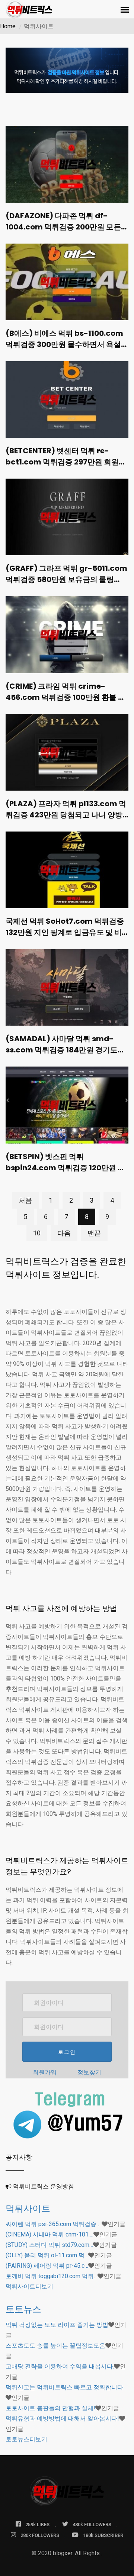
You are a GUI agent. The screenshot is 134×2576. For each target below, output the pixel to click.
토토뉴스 (23, 2309)
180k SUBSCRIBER (103, 2535)
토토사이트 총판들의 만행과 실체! (50, 2408)
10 (37, 1233)
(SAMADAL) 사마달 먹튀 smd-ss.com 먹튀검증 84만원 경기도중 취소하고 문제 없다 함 (65, 1050)
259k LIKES (37, 2524)
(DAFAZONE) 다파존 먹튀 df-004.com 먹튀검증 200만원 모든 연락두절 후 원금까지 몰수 (63, 227)
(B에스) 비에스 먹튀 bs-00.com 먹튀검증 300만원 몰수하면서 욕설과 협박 (67, 344)
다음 (64, 1233)
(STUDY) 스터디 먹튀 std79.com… (49, 2245)
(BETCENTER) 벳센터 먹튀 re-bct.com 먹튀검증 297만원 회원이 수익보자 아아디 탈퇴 (66, 462)
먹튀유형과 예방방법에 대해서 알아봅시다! (62, 2419)
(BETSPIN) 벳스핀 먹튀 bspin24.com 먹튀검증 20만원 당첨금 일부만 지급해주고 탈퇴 (65, 1168)
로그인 (67, 2052)
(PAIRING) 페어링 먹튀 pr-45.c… (47, 2266)
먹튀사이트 (28, 2208)
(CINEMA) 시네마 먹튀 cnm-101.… (50, 2234)
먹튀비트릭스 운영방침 (44, 2186)
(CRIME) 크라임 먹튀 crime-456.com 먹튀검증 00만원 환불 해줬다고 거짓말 (66, 697)
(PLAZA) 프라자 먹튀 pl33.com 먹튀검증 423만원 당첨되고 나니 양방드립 (66, 815)
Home (8, 26)
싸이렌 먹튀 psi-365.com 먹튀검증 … (54, 2224)
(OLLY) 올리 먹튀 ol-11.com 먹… (47, 2255)
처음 (25, 1200)
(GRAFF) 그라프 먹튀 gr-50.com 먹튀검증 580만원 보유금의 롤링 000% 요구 (66, 579)
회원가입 (45, 2072)
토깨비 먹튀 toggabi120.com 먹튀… (52, 2276)
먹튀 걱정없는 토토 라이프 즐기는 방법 (57, 2325)
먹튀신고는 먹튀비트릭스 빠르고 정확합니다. (65, 2387)
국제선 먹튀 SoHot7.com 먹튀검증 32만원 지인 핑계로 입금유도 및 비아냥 (65, 932)
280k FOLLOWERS (40, 2535)
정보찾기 (89, 2072)
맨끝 (94, 1233)
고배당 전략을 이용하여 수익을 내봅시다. (60, 2366)
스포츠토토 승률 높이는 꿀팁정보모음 (55, 2346)
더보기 (29, 2286)
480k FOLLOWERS (92, 2524)
